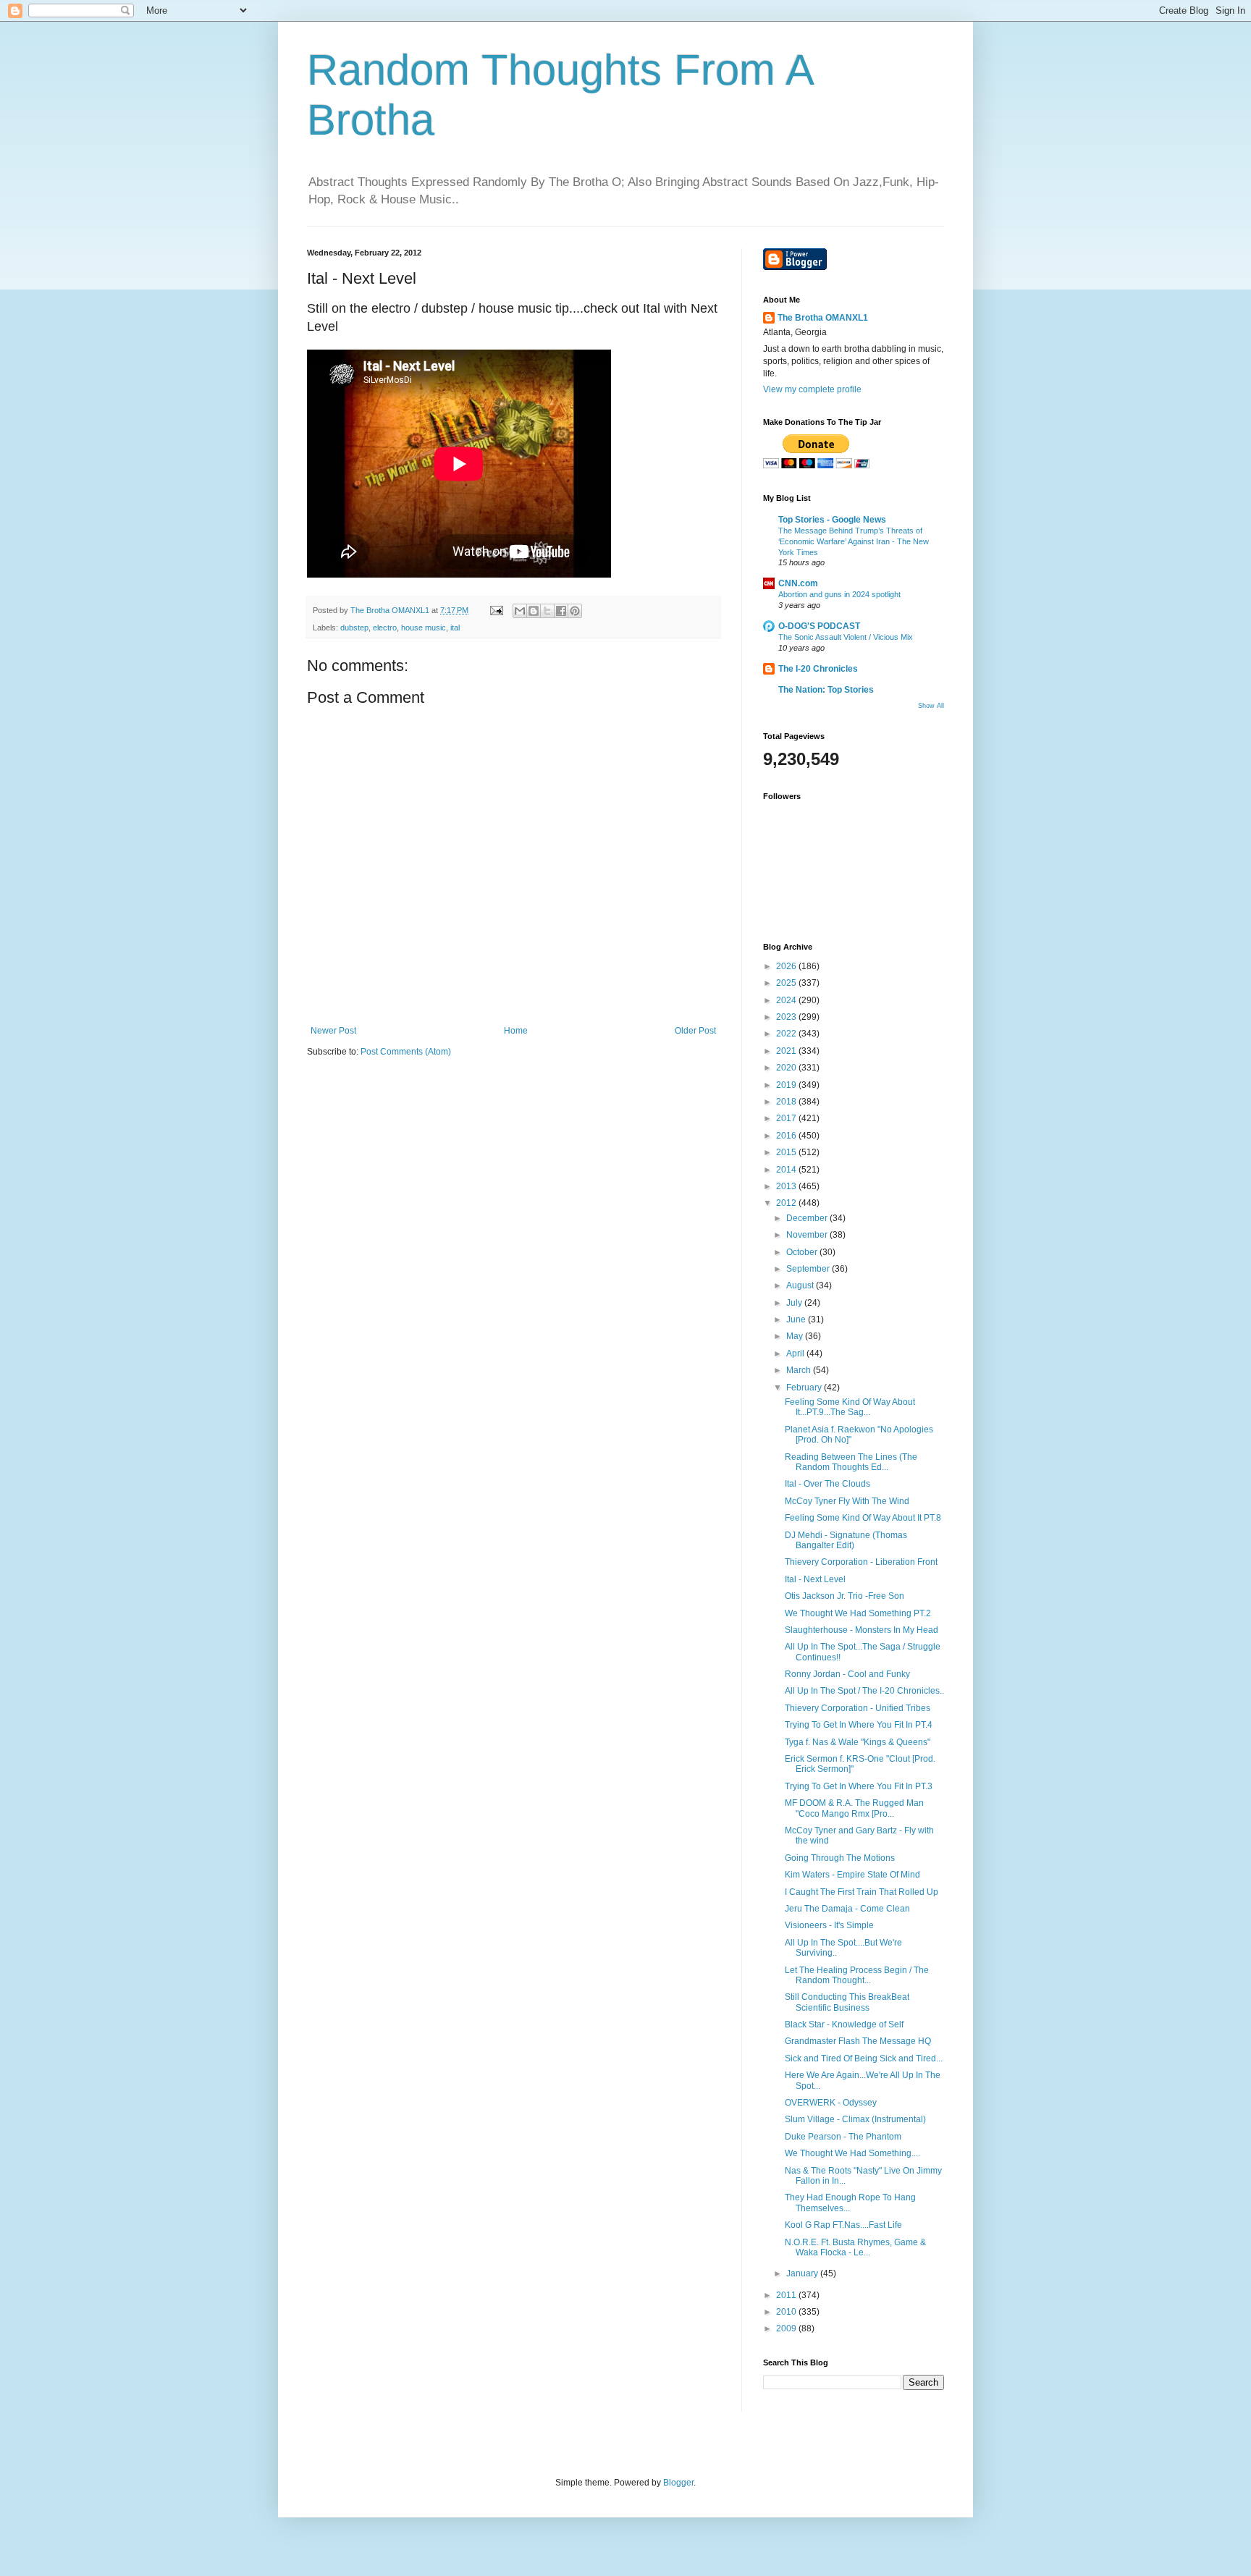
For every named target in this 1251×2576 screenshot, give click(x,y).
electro (385, 628)
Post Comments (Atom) (406, 1052)
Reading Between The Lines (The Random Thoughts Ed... (851, 1462)
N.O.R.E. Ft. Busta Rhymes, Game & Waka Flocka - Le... (855, 2247)
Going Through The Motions (840, 1858)
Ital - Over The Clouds (827, 1484)
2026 (787, 966)
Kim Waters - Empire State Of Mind (852, 1875)
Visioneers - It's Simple (829, 1925)
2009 (787, 2328)
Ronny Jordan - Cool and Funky (847, 1674)
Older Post (695, 1031)
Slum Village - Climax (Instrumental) (855, 2119)
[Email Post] (496, 610)
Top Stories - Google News (832, 520)
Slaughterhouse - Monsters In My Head (862, 1630)
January (803, 2273)
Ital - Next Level (815, 1579)
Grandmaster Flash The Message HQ (858, 2041)
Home (516, 1031)
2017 (787, 1118)
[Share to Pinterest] (575, 611)
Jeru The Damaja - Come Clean (847, 1909)
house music (424, 628)
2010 (787, 2312)
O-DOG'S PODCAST (819, 626)
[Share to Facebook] (561, 611)
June (797, 1319)
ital (455, 628)
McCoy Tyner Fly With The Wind (847, 1501)
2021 (787, 1051)
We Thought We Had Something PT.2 (858, 1613)
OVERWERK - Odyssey (831, 2103)
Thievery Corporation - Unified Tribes (858, 1708)
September (809, 1269)
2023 (787, 1017)
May (796, 1336)
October (803, 1252)
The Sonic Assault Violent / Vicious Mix (846, 637)
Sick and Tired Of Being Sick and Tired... (864, 2058)
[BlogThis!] (534, 611)
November (808, 1235)
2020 (787, 1068)
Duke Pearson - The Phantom (843, 2137)
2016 (787, 1136)
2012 (787, 1203)
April (796, 1354)
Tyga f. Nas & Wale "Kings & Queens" (858, 1742)
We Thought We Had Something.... (852, 2153)
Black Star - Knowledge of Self (844, 2024)
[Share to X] (547, 611)
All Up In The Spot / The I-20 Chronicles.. (864, 1691)
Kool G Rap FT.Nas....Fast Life (843, 2225)
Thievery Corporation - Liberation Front (861, 1562)
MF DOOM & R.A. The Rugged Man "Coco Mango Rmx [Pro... (854, 1808)
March (800, 1370)
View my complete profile (812, 389)
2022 (787, 1034)
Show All (931, 706)
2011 (787, 2295)
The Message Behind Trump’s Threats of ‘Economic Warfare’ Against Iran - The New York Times (854, 541)
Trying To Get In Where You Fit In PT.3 (859, 1786)
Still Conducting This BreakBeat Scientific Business (847, 2002)
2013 (787, 1186)
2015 (787, 1152)
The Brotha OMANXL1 (823, 318)
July (795, 1303)
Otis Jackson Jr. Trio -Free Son (844, 1596)
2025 (787, 983)
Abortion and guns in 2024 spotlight (839, 594)
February (805, 1388)
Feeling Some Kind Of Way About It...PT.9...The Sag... (850, 1407)
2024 (787, 1000)
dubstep (354, 628)
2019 (787, 1085)
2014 (787, 1170)
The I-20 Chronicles (818, 669)
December (808, 1218)
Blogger (678, 2483)
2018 (787, 1102)
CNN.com (798, 583)
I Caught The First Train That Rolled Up (862, 1892)
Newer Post (333, 1031)
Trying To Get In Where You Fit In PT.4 (859, 1725)
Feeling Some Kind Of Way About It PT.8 (863, 1518)
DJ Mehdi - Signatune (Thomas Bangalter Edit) (846, 1540)
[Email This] (520, 611)
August (801, 1285)
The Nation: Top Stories (826, 690)
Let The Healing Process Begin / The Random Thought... (857, 1975)
